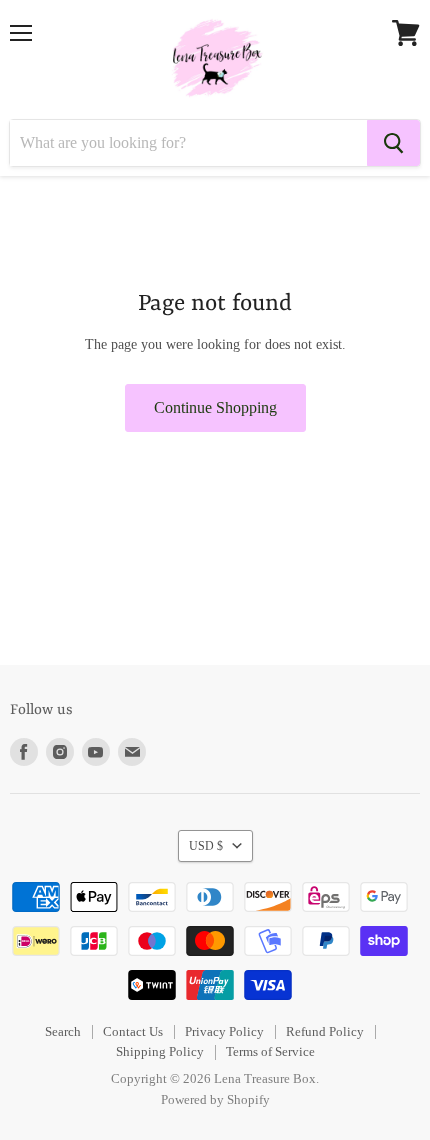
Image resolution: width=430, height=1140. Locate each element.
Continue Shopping (215, 407)
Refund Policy (325, 1031)
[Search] (393, 143)
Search (63, 1031)
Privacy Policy (224, 1031)
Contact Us (133, 1031)
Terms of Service (270, 1051)
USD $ (206, 846)
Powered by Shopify (215, 1099)
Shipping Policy (160, 1051)
